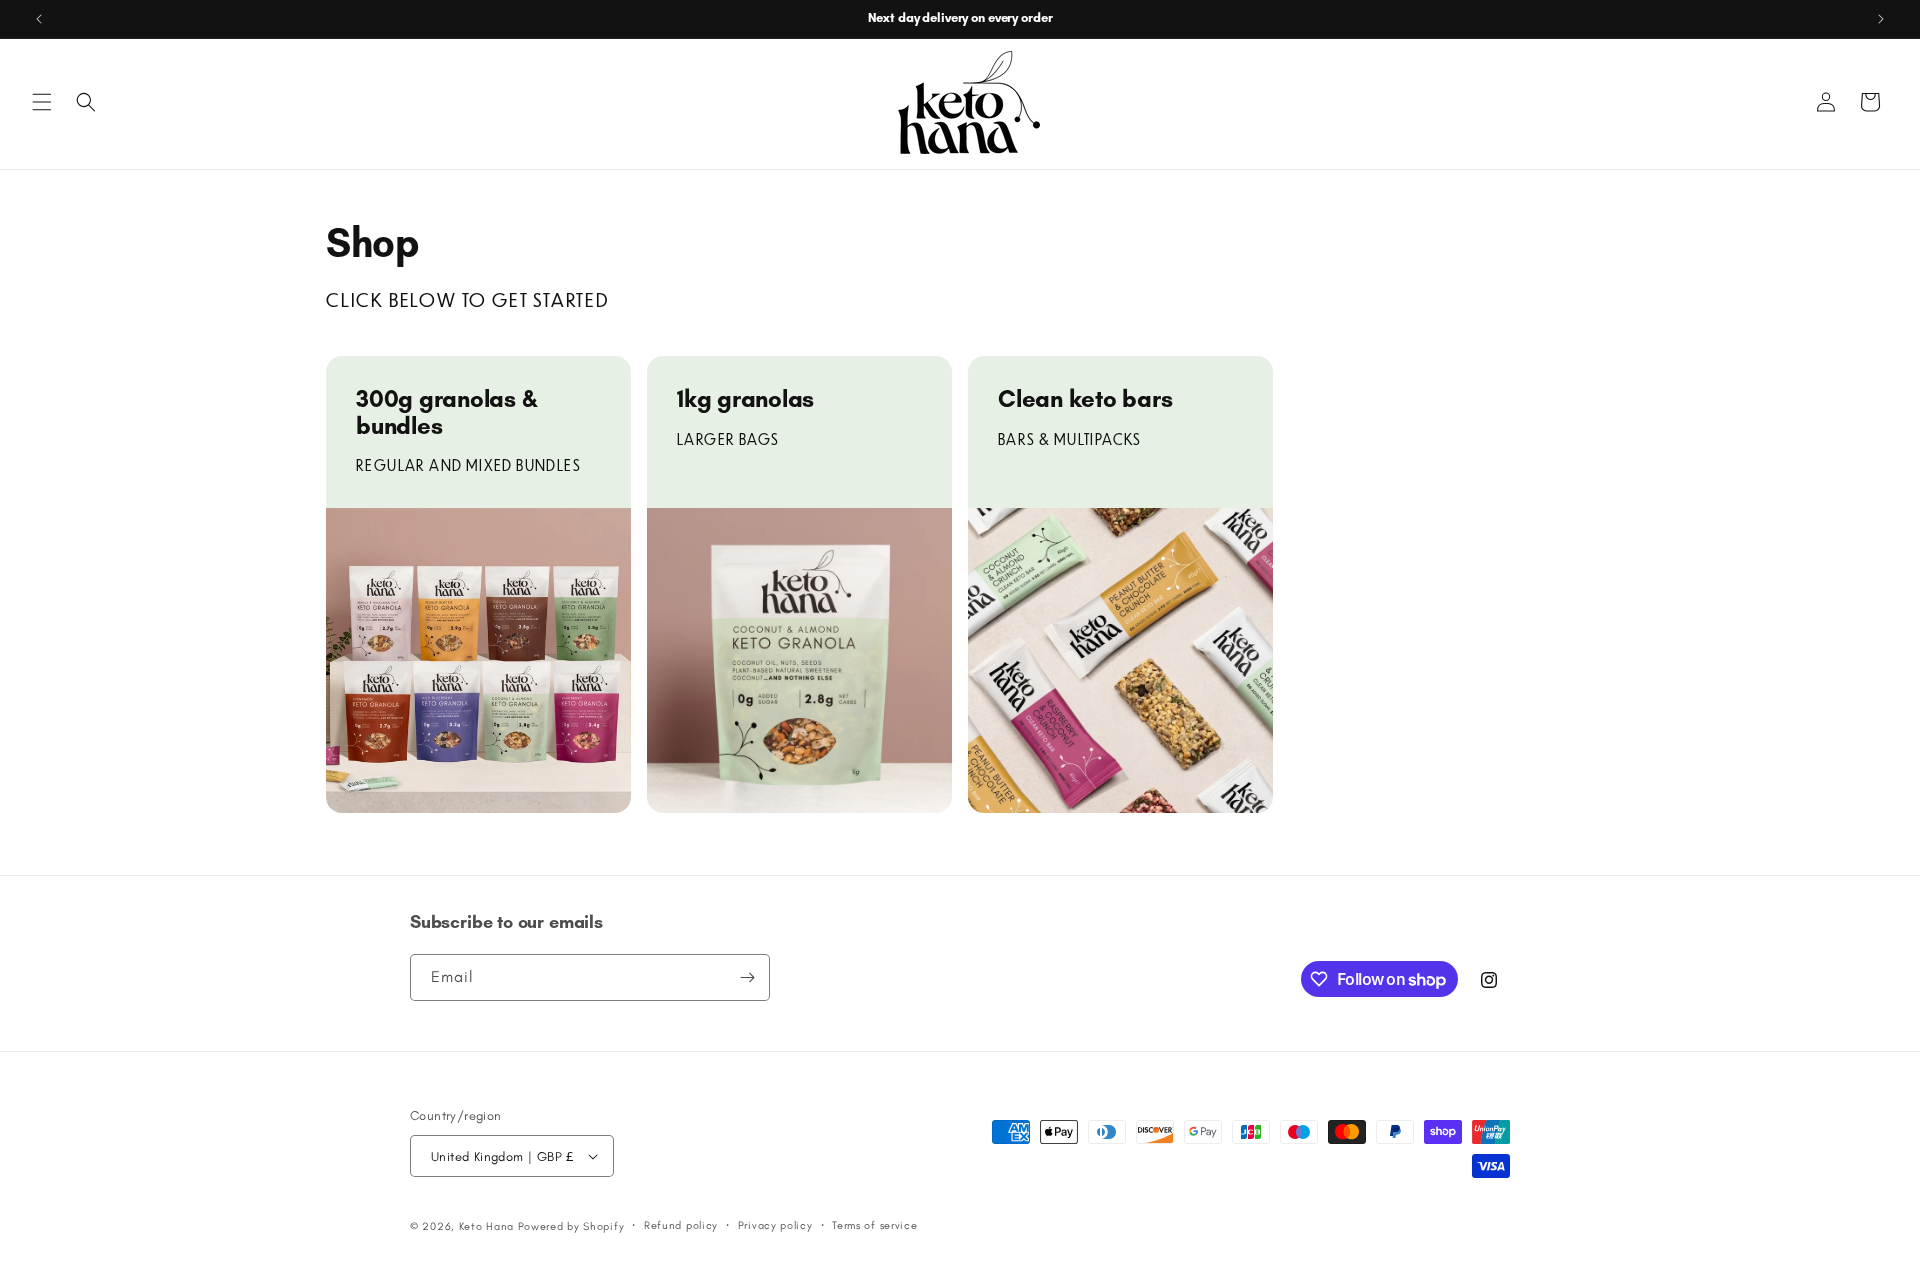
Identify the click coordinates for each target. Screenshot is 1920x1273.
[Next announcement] (1881, 19)
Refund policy (681, 1225)
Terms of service (874, 1225)
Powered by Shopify (571, 1226)
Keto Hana (486, 1226)
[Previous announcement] (39, 19)
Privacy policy (775, 1225)
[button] (42, 102)
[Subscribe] (747, 977)
